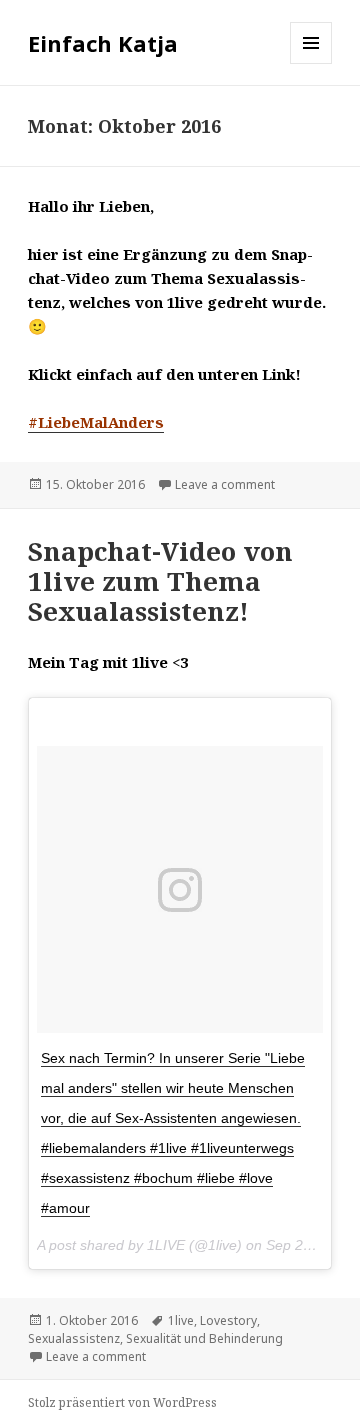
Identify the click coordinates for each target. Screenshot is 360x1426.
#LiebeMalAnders (96, 422)
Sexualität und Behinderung (204, 1338)
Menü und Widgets (311, 63)
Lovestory (228, 1320)
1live (181, 1320)
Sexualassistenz (74, 1338)
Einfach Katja (103, 43)
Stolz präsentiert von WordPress (122, 1402)
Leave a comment (225, 484)
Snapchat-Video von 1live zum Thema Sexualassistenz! (160, 581)
